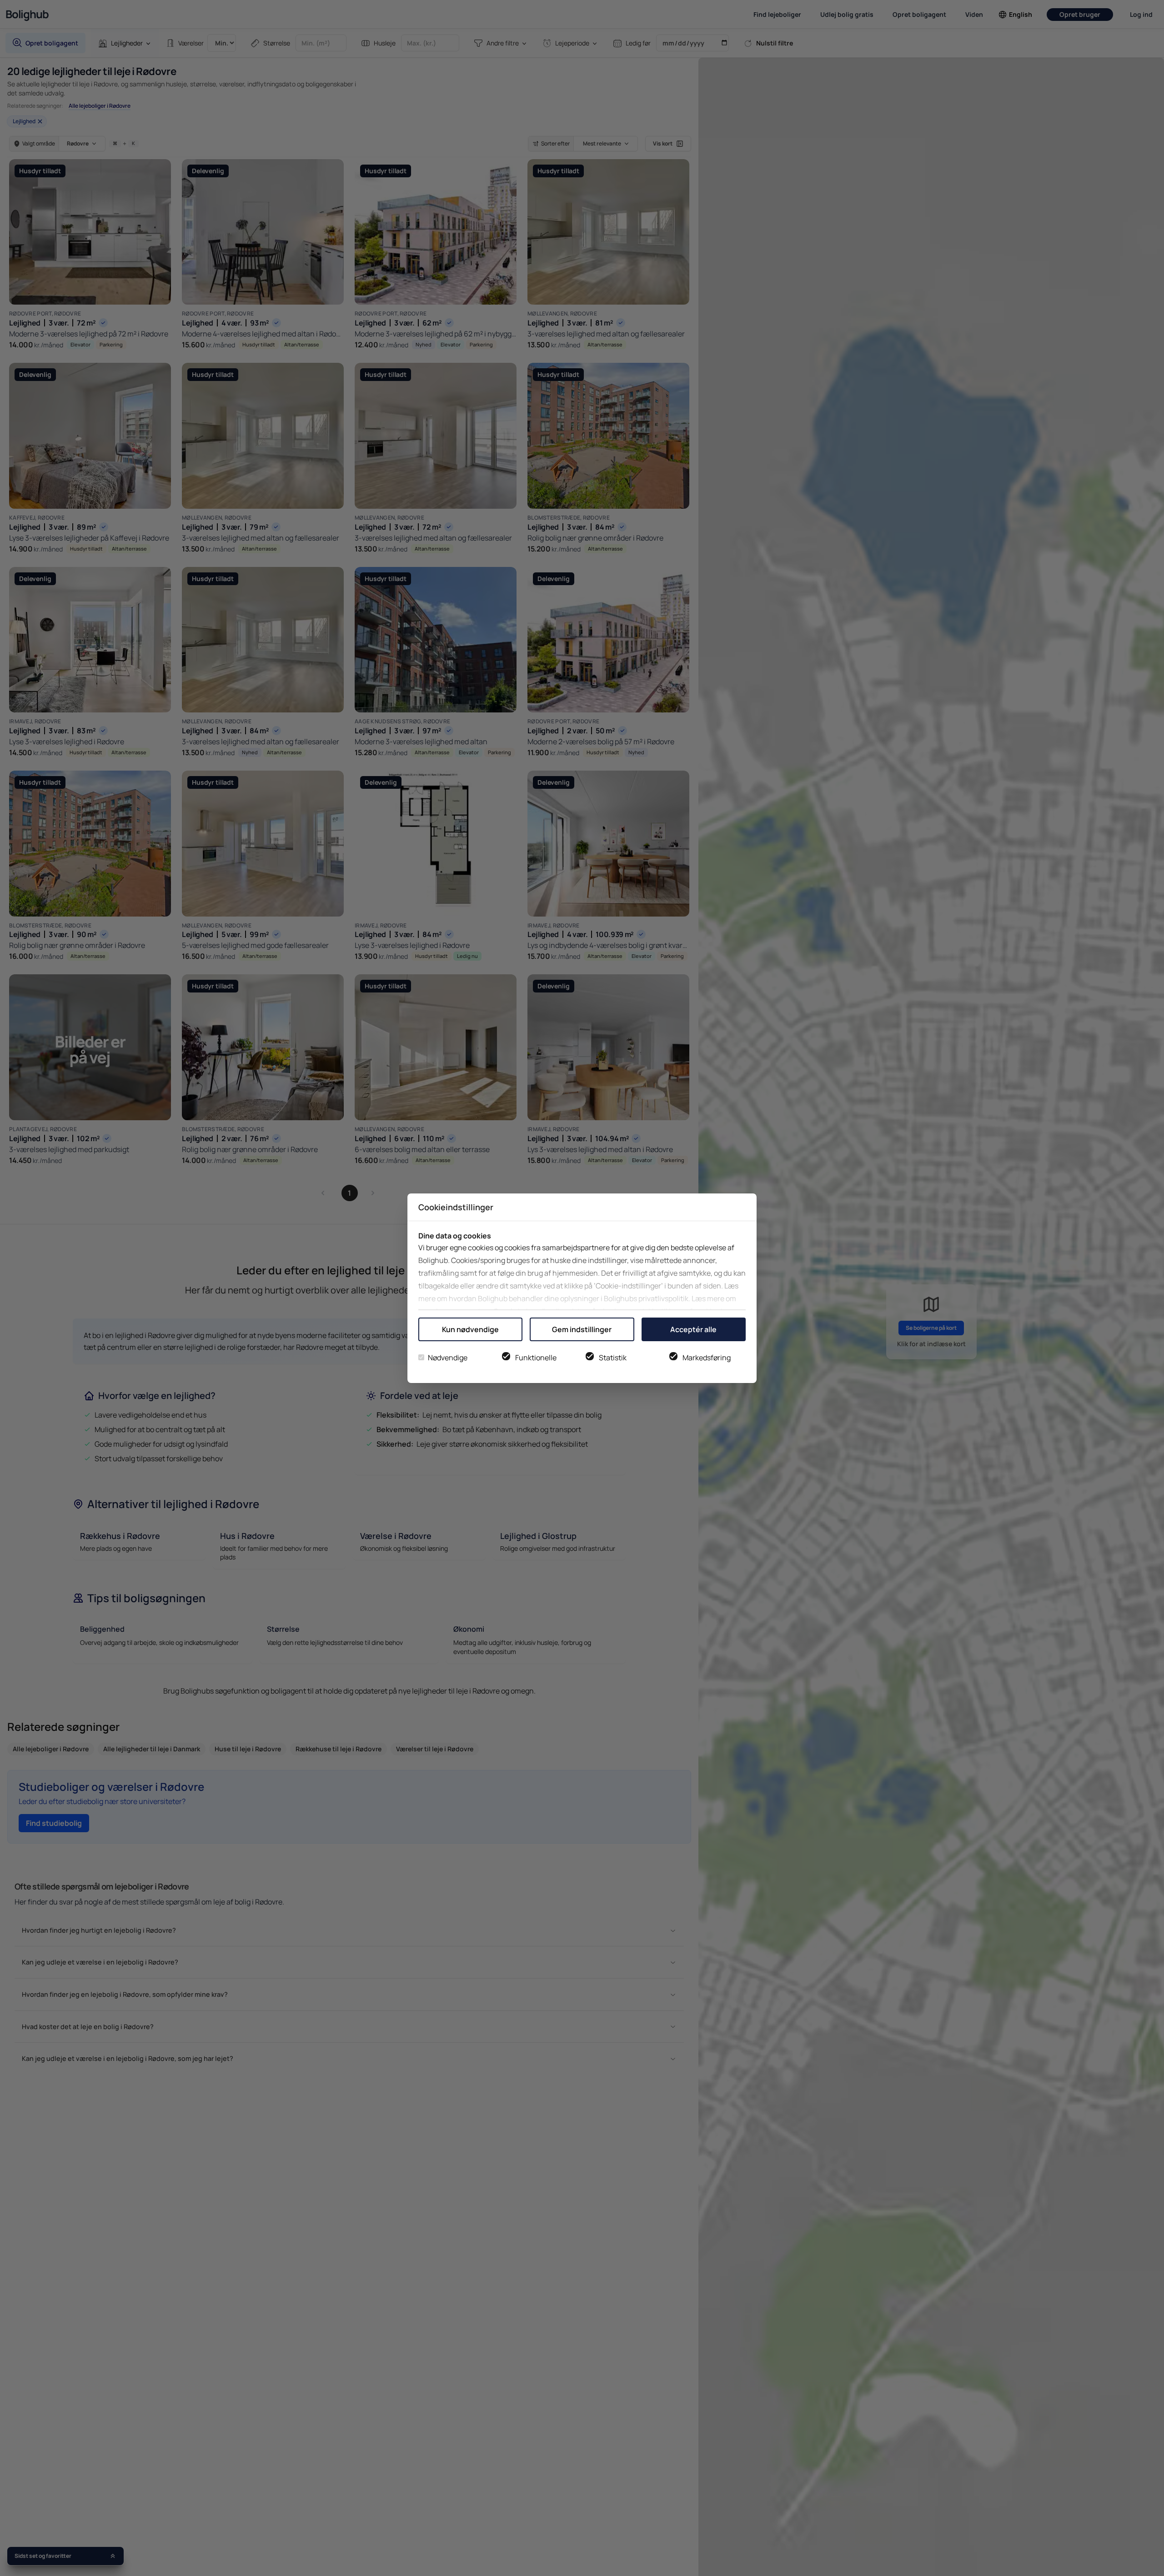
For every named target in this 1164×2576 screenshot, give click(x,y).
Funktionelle (536, 1358)
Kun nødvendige (470, 1329)
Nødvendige (448, 1358)
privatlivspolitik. (664, 1298)
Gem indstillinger (582, 1329)
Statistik (613, 1358)
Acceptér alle (693, 1329)
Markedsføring (707, 1358)
